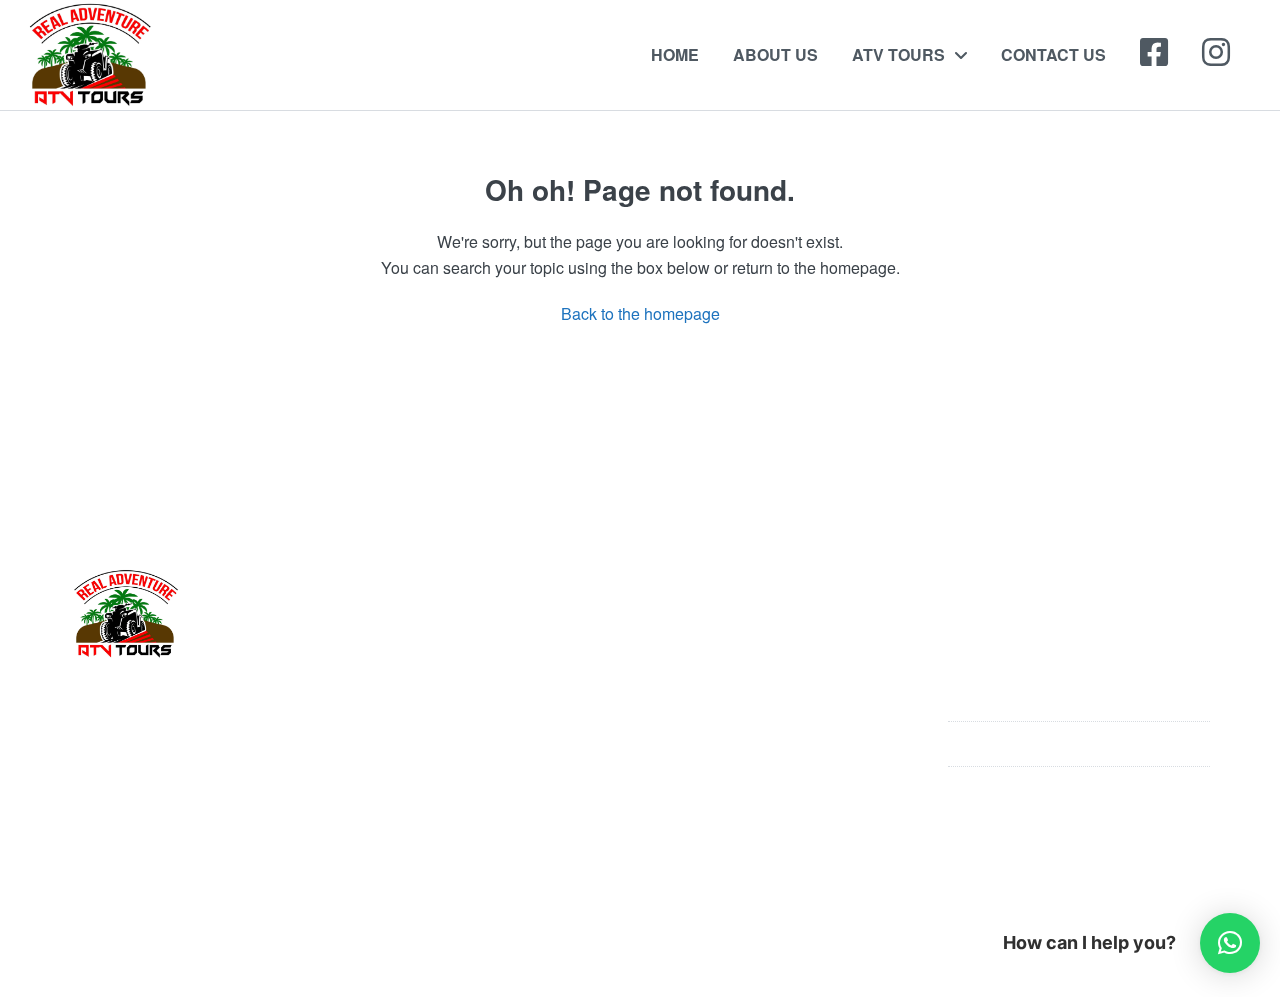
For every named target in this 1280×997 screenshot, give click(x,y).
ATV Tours (898, 54)
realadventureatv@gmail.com (1075, 789)
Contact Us (1053, 54)
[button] (1230, 943)
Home (675, 54)
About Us (775, 54)
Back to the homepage (640, 313)
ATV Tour (696, 700)
